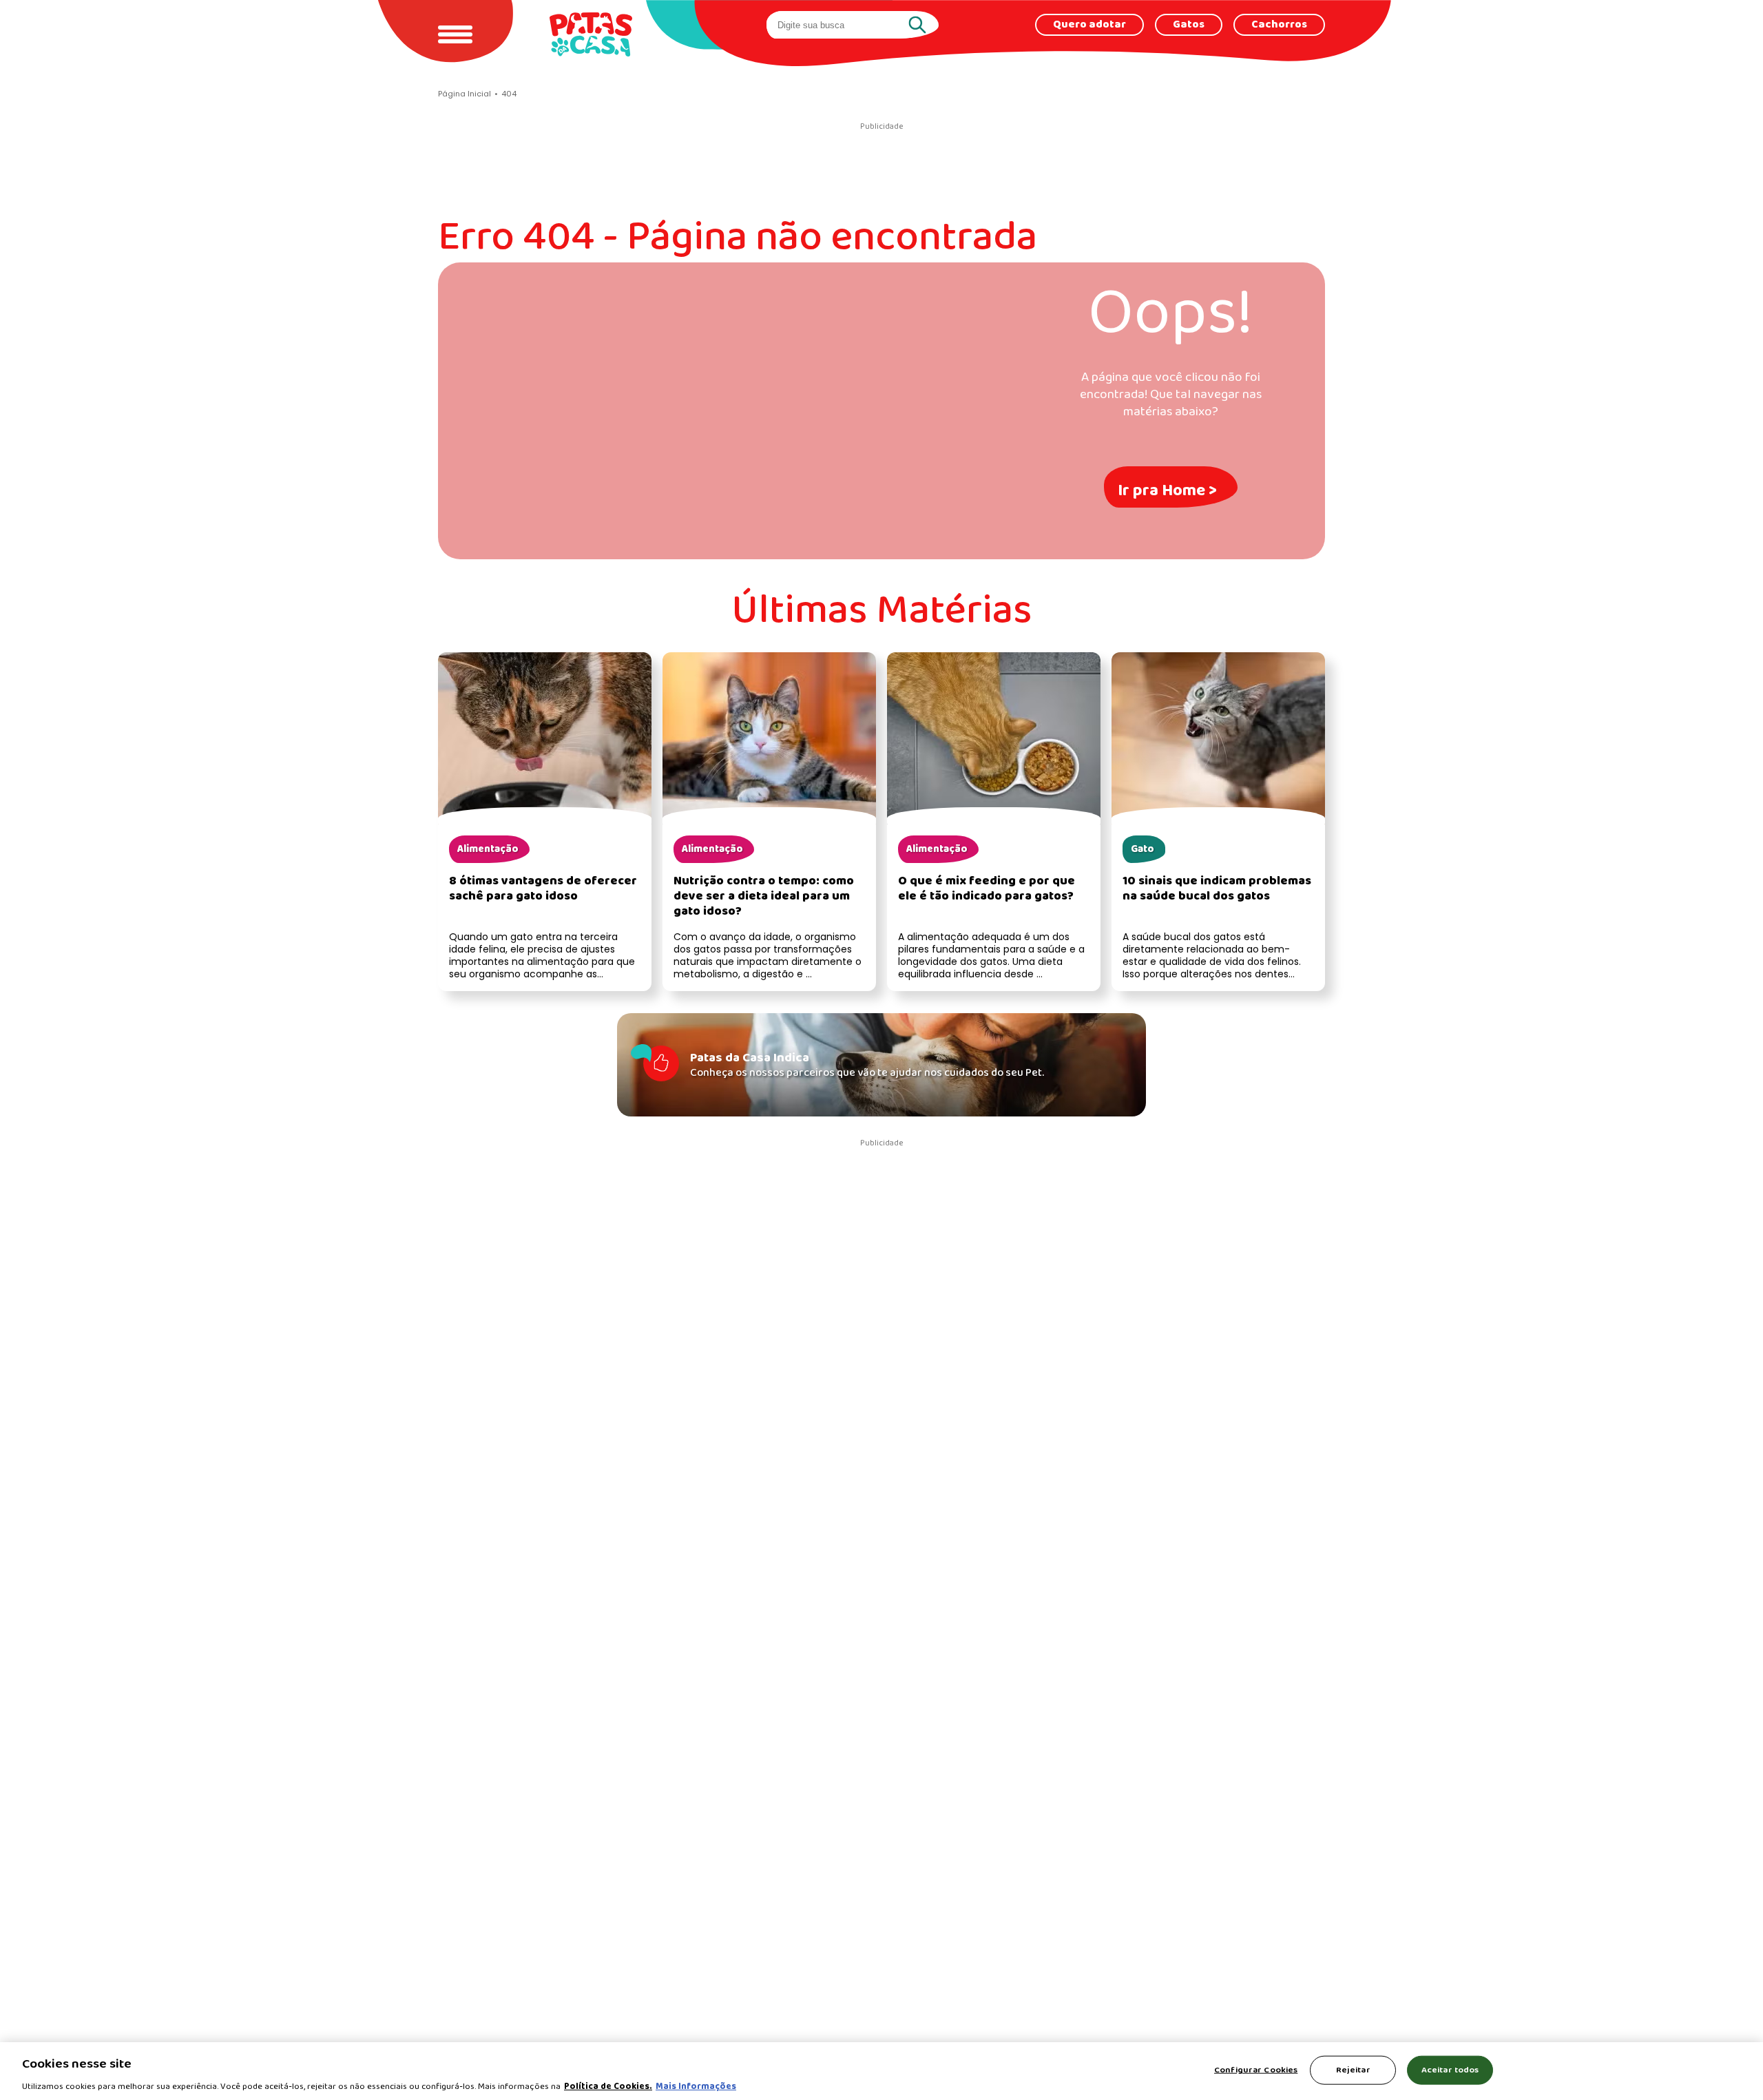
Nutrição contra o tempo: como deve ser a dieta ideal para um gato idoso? (764, 896)
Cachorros (1279, 25)
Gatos (1189, 25)
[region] (881, 2071)
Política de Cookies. (608, 2086)
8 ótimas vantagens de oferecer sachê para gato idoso (543, 889)
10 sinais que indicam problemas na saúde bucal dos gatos (1217, 889)
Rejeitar (1353, 2069)
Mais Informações (696, 2086)
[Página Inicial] (591, 34)
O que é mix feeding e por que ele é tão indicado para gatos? (987, 889)
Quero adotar (1089, 25)
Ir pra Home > (1167, 491)
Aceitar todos (1450, 2069)
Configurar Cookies (1256, 2069)
